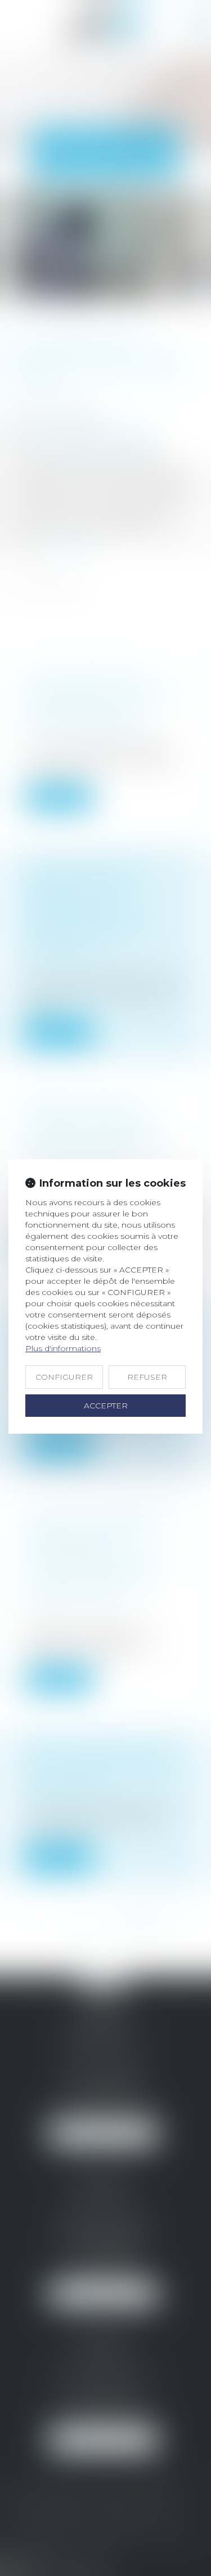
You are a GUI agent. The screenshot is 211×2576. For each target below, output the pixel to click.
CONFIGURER (64, 1377)
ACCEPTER (106, 1406)
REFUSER (147, 1377)
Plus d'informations (63, 1348)
